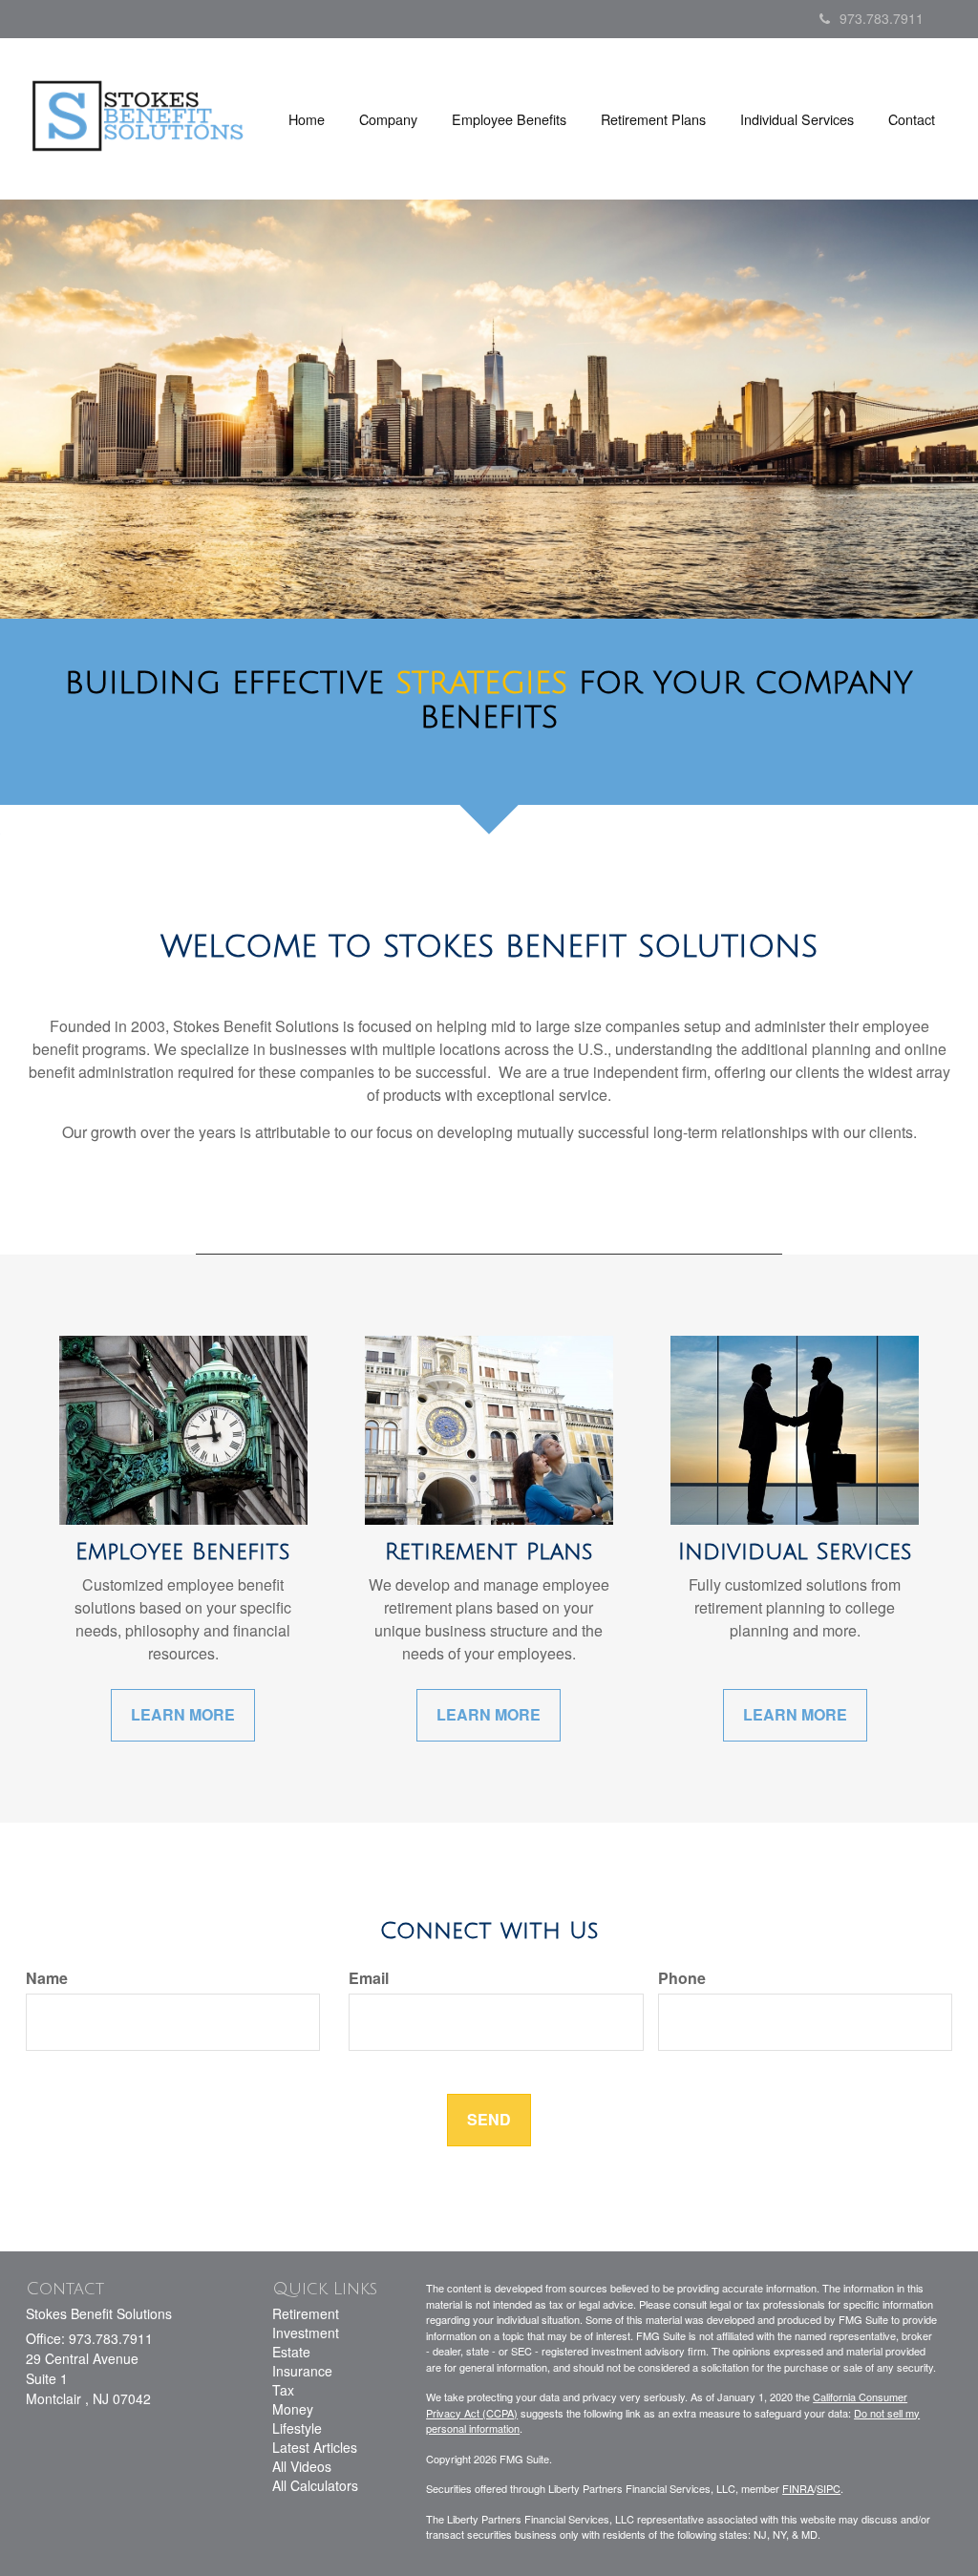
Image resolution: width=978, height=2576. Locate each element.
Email (369, 1978)
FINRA (798, 2488)
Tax (283, 2390)
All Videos (302, 2466)
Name (47, 1978)
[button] (388, 119)
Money (293, 2409)
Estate (291, 2352)
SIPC (829, 2488)
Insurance (302, 2371)
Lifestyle (297, 2428)
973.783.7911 (882, 18)
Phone (682, 1978)
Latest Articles (315, 2447)
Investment (306, 2333)
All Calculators (315, 2485)
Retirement (306, 2313)
